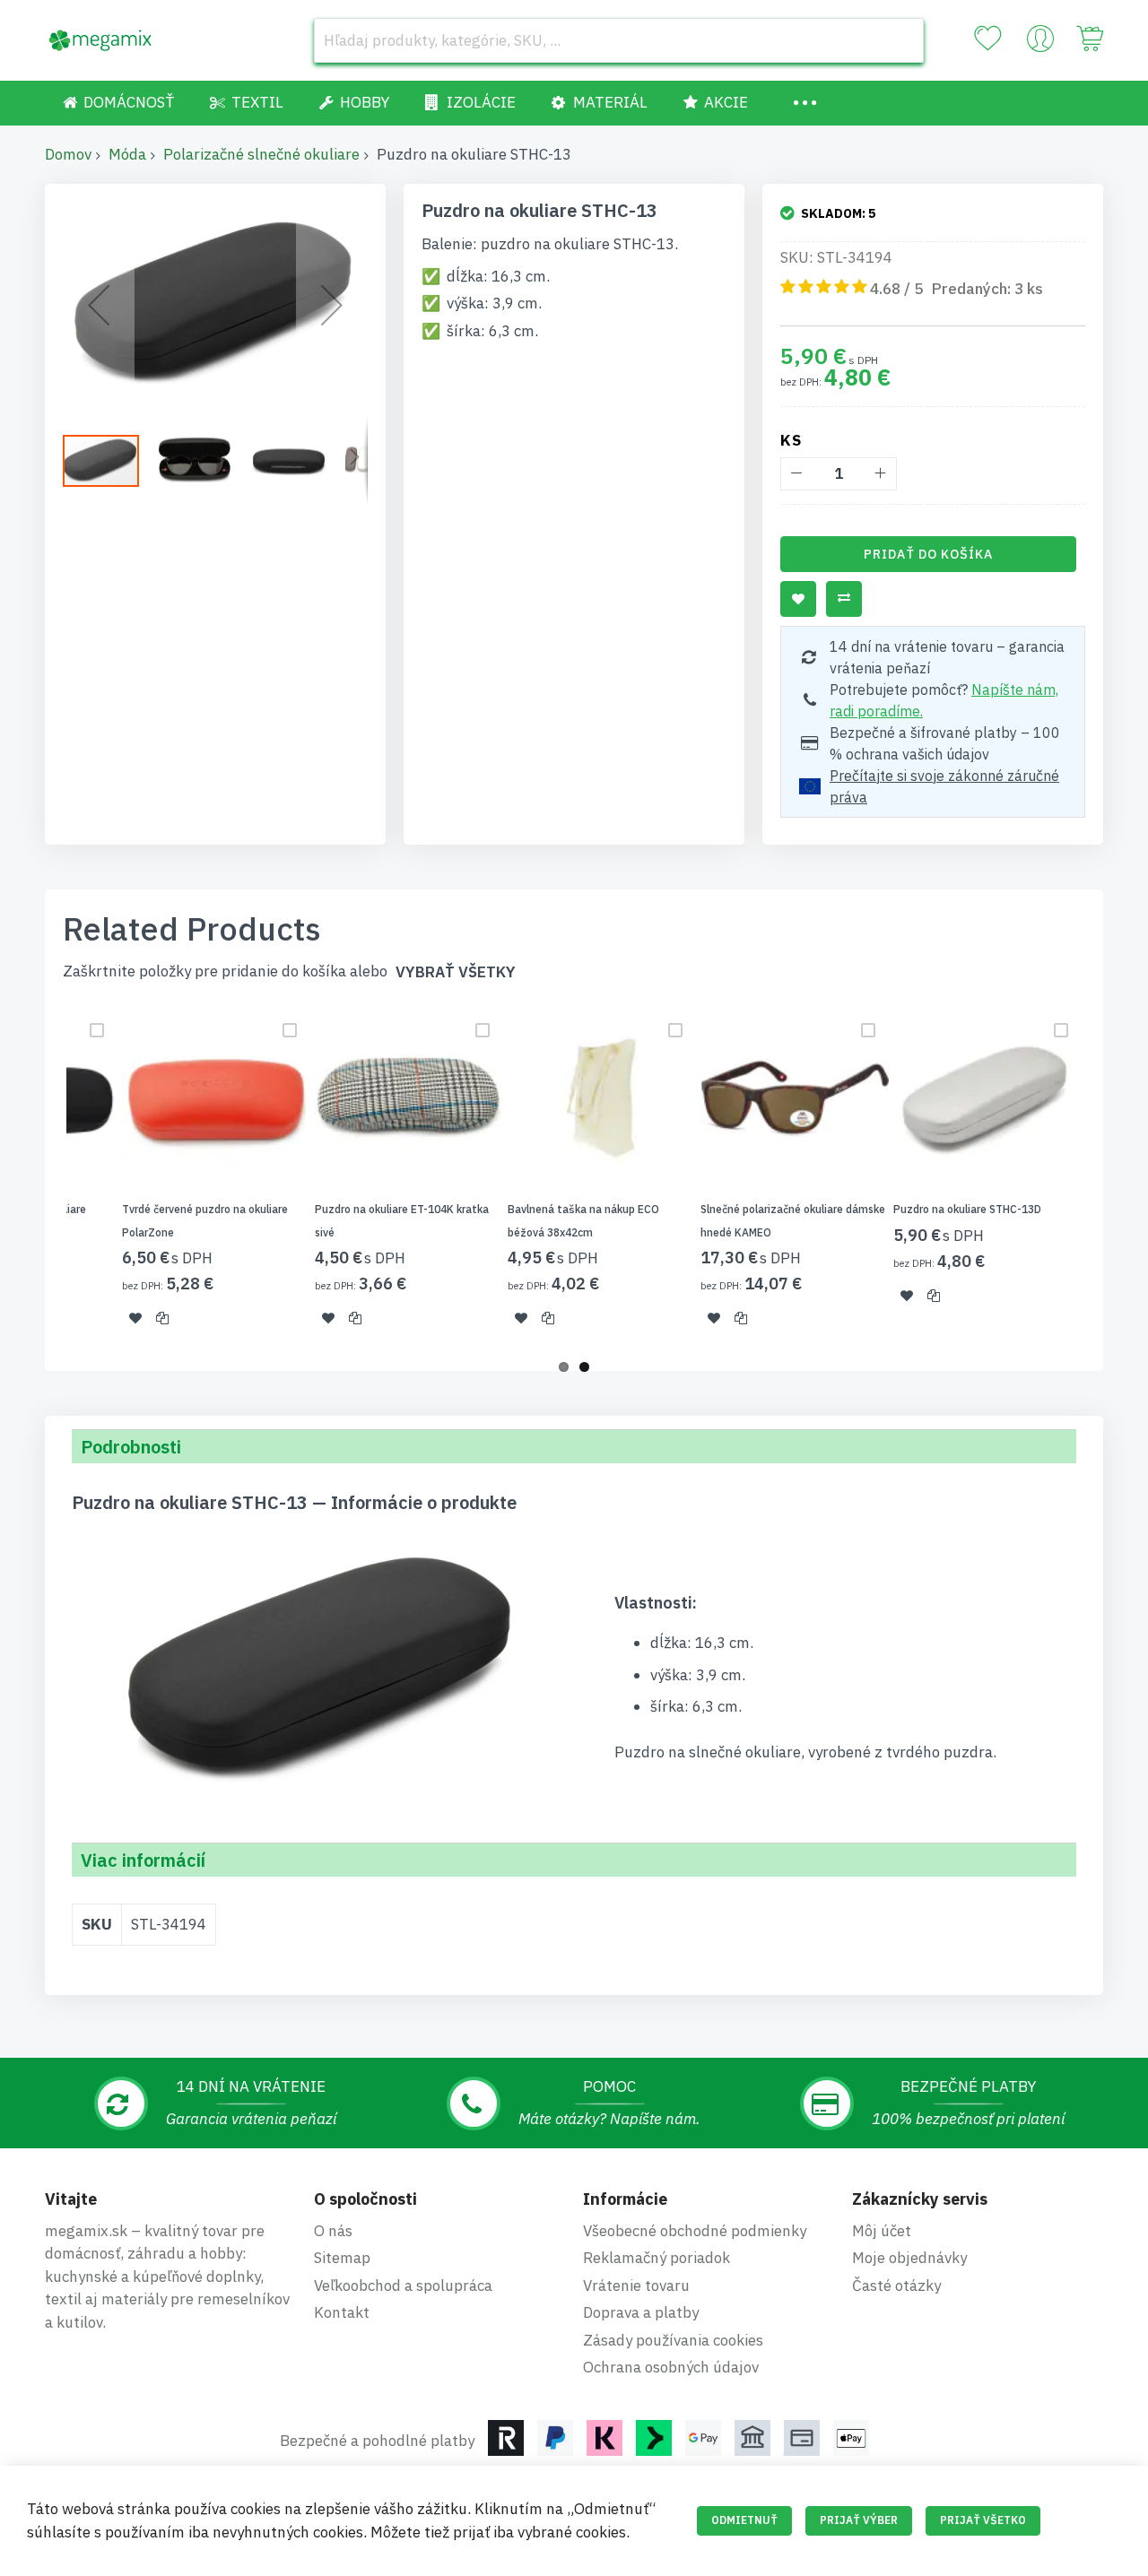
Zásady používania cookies (673, 2340)
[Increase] (880, 474)
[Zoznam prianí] (987, 39)
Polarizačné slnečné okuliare (261, 154)
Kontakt (342, 2312)
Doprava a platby (641, 2312)
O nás (333, 2231)
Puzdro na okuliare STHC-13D (967, 1209)
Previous (39, 1176)
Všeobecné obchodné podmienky (695, 2231)
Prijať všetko (983, 2520)
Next (1109, 1176)
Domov (68, 154)
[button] (99, 305)
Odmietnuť (744, 2520)
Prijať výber (859, 2520)
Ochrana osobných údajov (671, 2367)
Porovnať (844, 599)
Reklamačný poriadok (657, 2258)
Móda (127, 154)
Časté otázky (896, 2285)
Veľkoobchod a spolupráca (403, 2285)
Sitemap (342, 2258)
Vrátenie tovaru (636, 2285)
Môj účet (882, 2231)
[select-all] (456, 972)
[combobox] (619, 40)
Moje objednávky (909, 2258)
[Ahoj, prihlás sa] (1040, 43)
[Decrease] (797, 474)
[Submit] (901, 40)
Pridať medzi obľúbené (798, 599)
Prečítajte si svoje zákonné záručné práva (944, 786)
